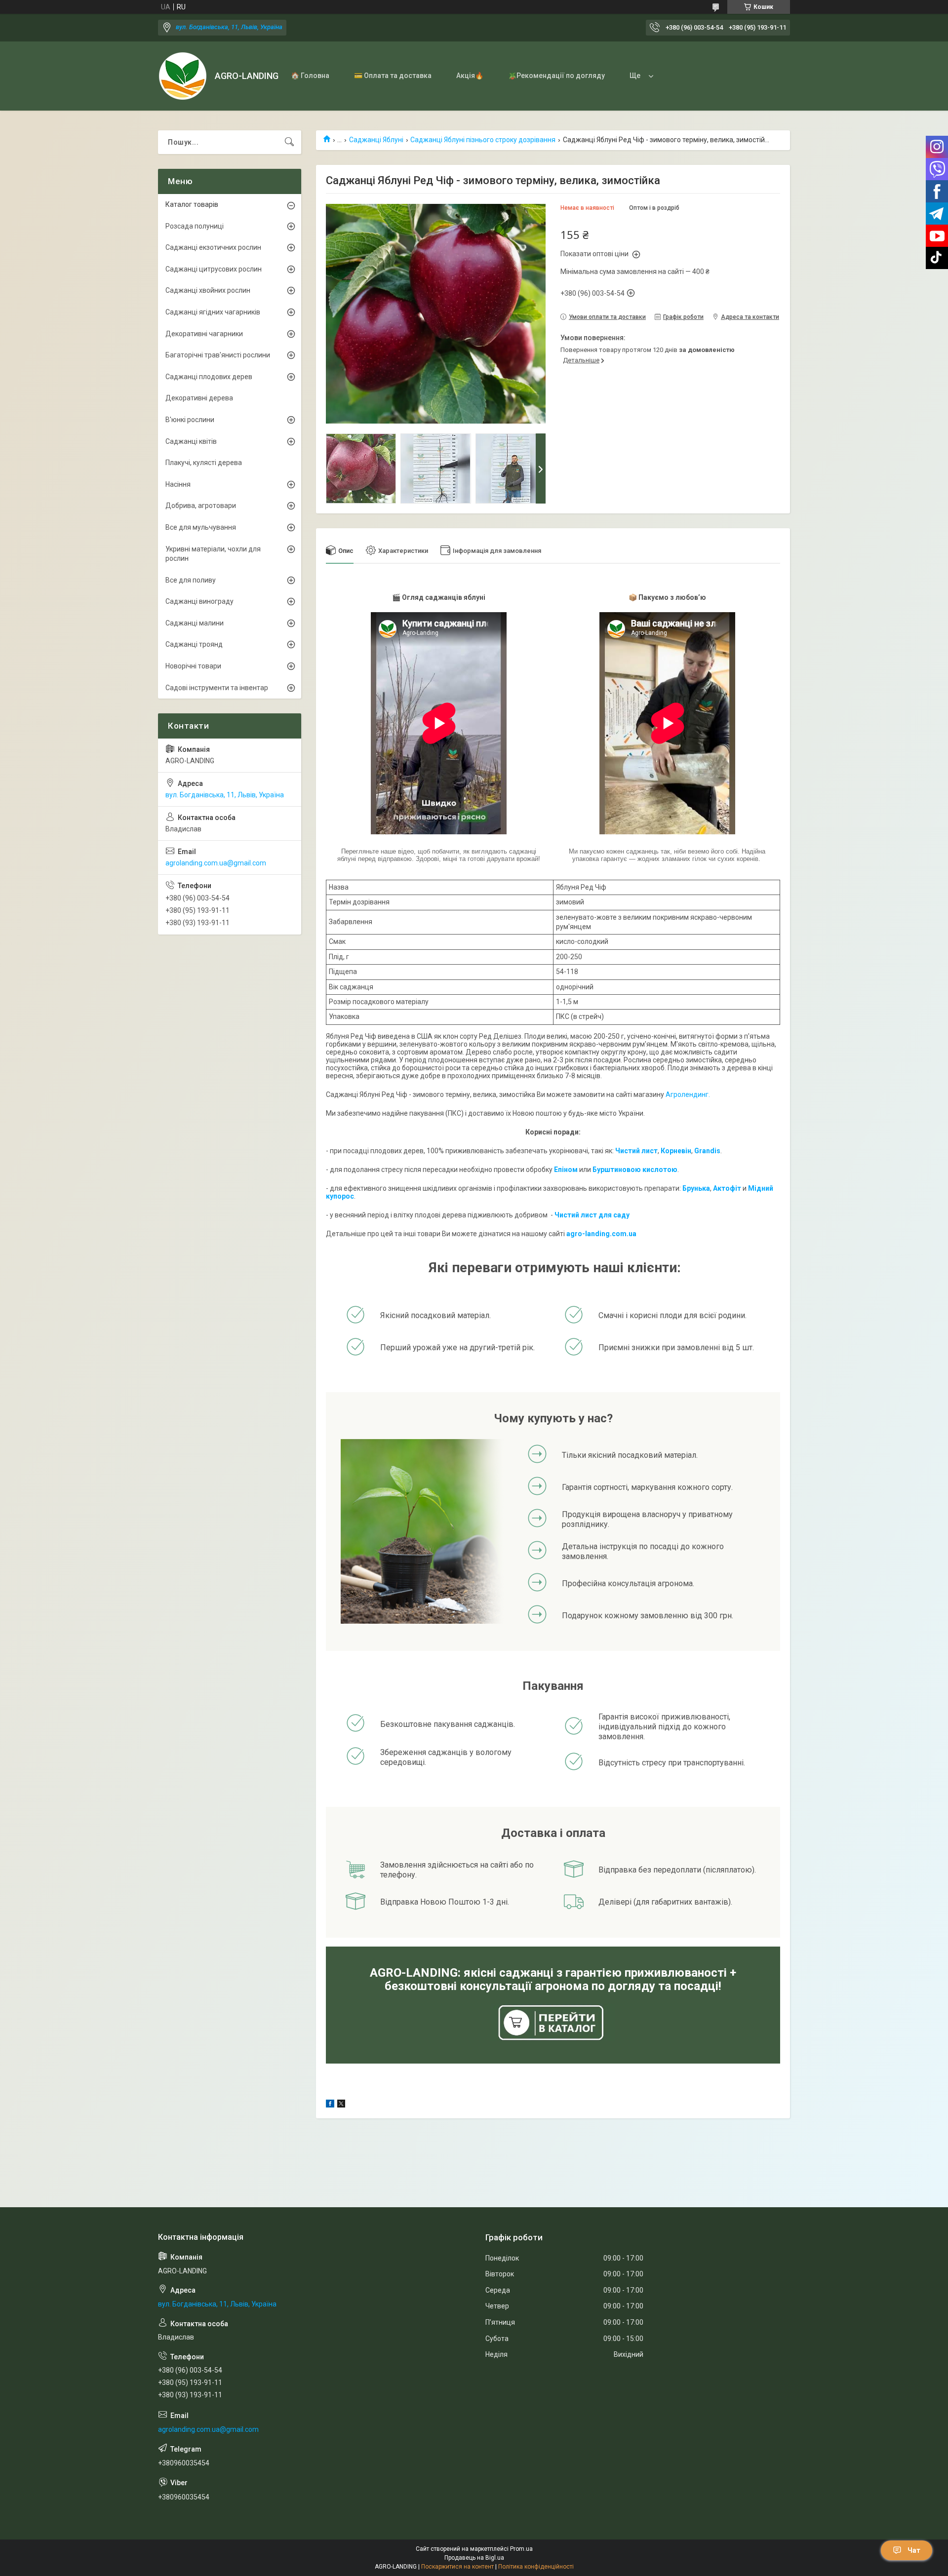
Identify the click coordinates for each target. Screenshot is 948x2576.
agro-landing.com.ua (601, 1234)
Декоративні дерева (199, 398)
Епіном (566, 1170)
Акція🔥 (470, 76)
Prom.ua (521, 2549)
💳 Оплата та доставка (393, 76)
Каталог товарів (192, 204)
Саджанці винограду (199, 601)
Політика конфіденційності (536, 2567)
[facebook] (330, 2105)
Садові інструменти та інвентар (217, 688)
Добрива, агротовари (201, 506)
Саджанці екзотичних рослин (213, 247)
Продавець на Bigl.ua (474, 2558)
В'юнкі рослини (190, 420)
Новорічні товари (193, 666)
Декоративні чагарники (204, 334)
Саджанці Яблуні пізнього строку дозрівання (483, 140)
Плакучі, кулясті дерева (204, 463)
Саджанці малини (195, 623)
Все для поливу (191, 580)
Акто (721, 1188)
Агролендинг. (688, 1094)
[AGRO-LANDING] (183, 76)
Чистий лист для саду (592, 1215)
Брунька (696, 1188)
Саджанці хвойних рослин (208, 290)
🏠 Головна (310, 76)
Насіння (178, 484)
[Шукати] (289, 142)
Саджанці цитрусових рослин (214, 269)
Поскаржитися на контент (457, 2567)
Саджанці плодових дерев (209, 377)
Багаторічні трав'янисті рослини (218, 355)
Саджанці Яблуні (376, 140)
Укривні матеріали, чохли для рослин (213, 554)
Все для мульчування (201, 527)
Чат (914, 2550)
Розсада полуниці (195, 226)
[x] (341, 2105)
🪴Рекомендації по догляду (556, 76)
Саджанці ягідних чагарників (213, 312)
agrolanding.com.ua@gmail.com (216, 863)
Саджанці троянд (194, 644)
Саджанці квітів (191, 441)
